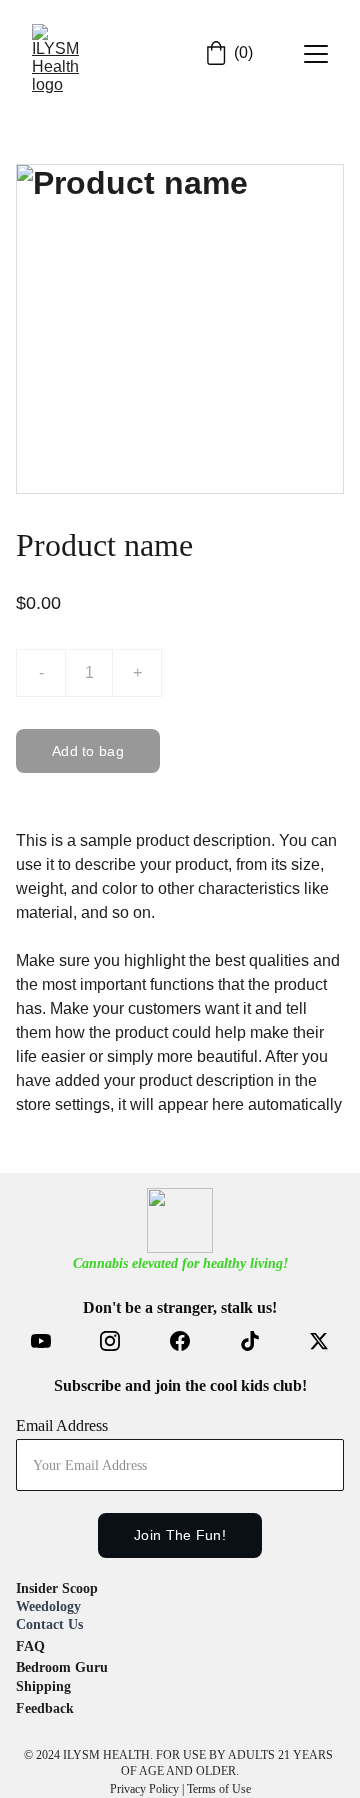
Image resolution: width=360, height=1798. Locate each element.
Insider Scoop (57, 1588)
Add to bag (88, 751)
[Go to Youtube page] (51, 1341)
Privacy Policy (144, 1789)
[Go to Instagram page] (120, 1341)
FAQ (30, 1646)
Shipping (43, 1686)
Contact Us (49, 1624)
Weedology (48, 1606)
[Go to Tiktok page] (260, 1341)
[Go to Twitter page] (319, 1341)
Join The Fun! (180, 1535)
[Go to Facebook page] (190, 1341)
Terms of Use (219, 1789)
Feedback (45, 1708)
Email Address (62, 1425)
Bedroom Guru (62, 1667)
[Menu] (316, 54)
